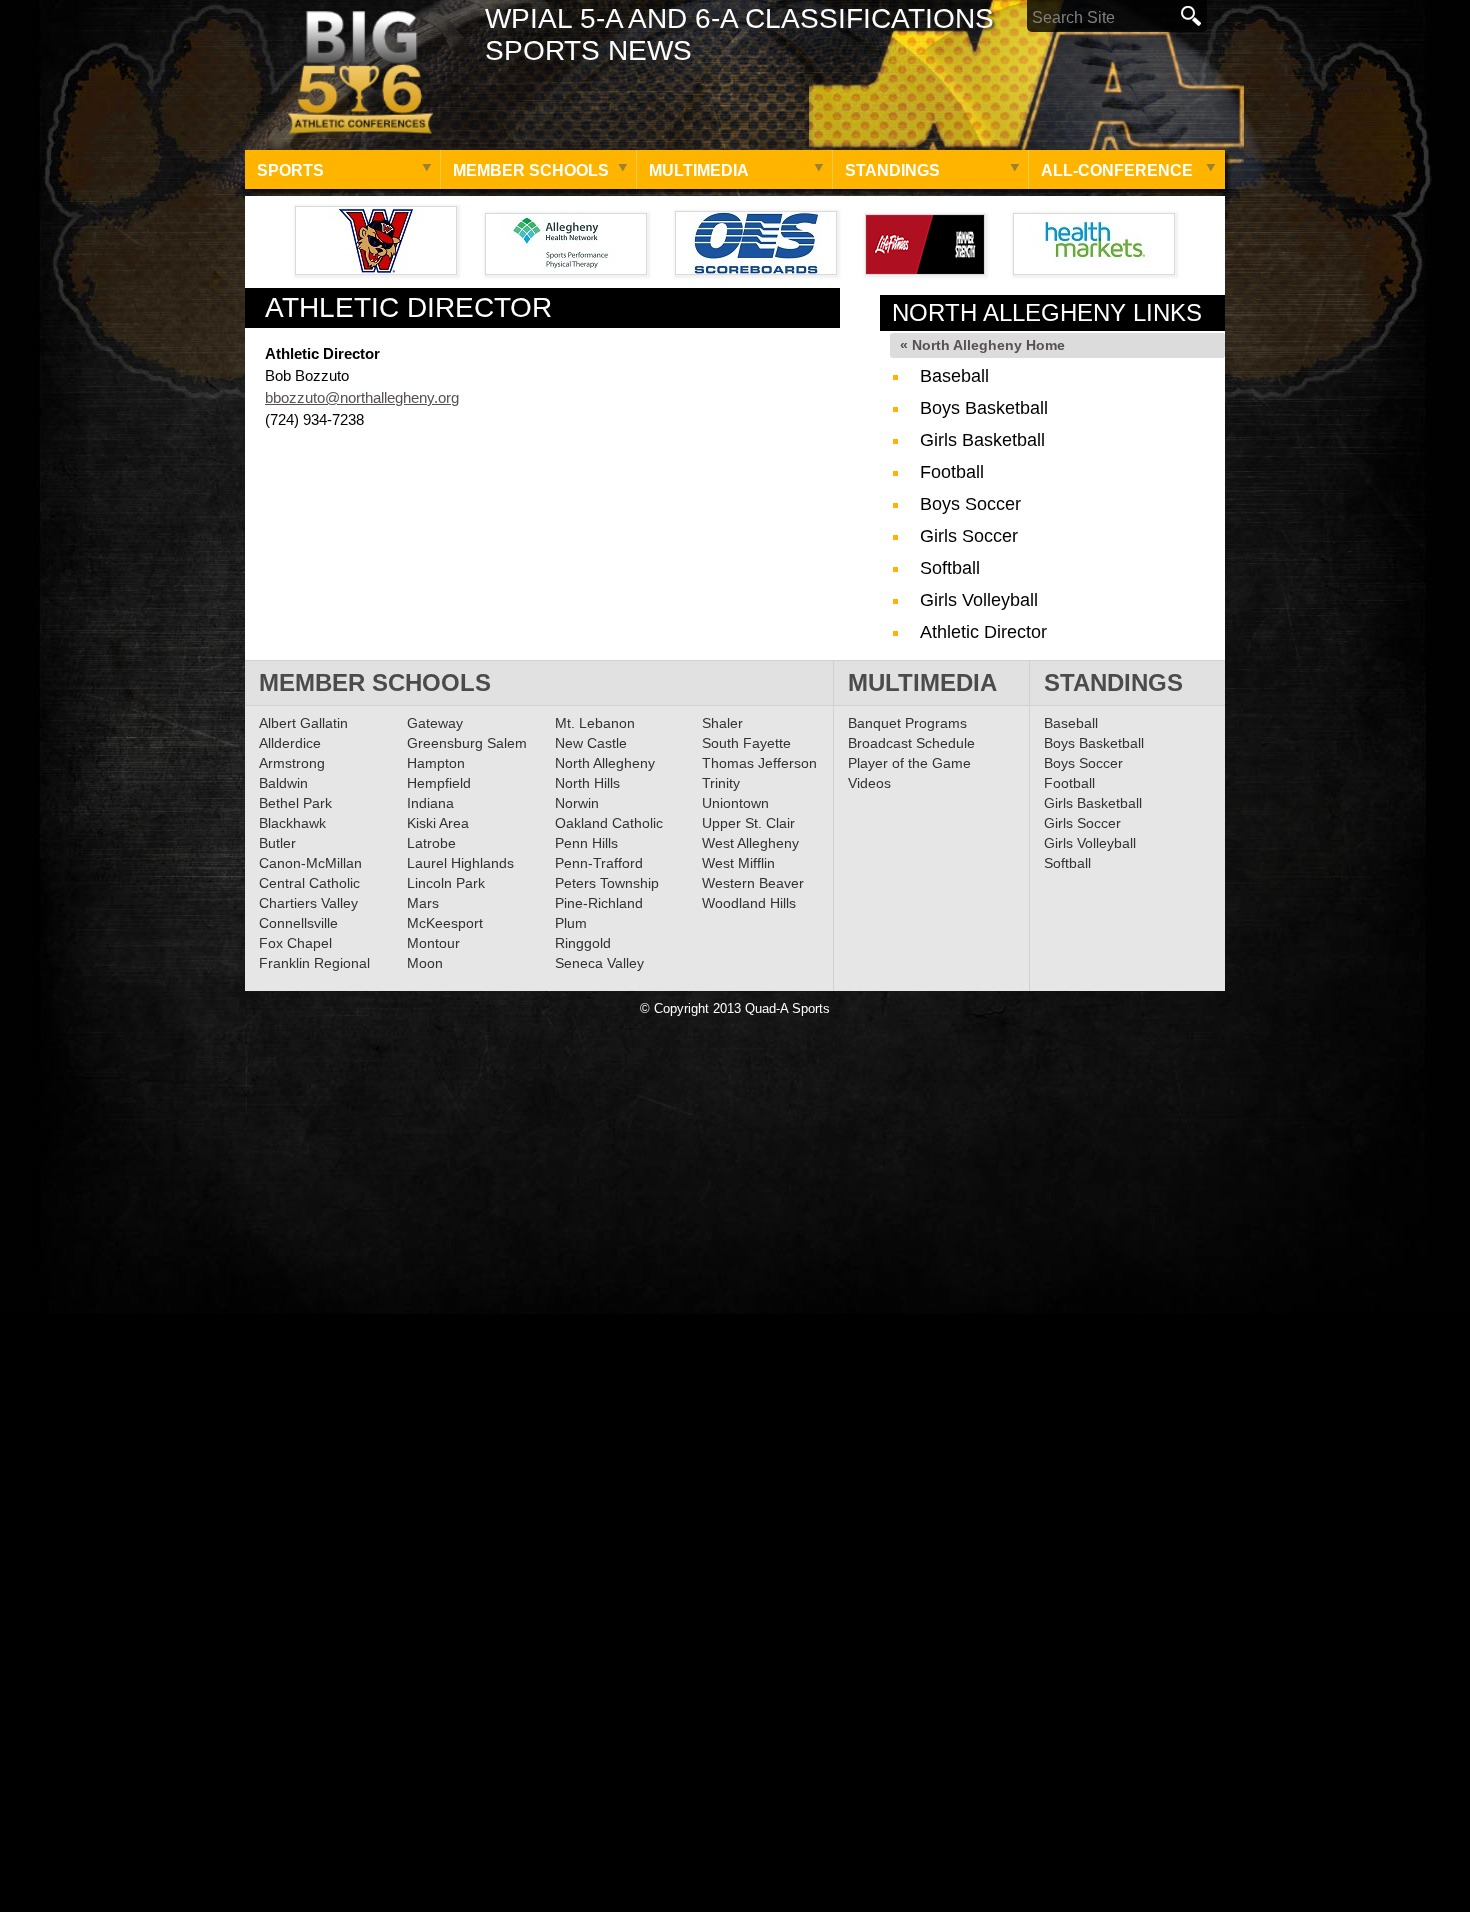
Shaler (722, 723)
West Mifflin (738, 863)
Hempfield (439, 783)
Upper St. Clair (748, 823)
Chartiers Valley (308, 903)
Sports (290, 170)
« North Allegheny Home (982, 345)
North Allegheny (605, 763)
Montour (433, 943)
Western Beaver (753, 883)
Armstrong (292, 763)
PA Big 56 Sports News (360, 72)
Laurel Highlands (460, 863)
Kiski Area (438, 823)
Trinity (721, 783)
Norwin (577, 803)
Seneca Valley (599, 963)
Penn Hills (586, 843)
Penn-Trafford (599, 863)
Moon (425, 963)
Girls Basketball (982, 440)
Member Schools (531, 170)
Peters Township (607, 883)
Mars (423, 903)
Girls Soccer (969, 536)
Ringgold (583, 943)
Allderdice (290, 743)
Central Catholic (309, 883)
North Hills (587, 783)
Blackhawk (292, 823)
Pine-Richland (599, 903)
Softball (950, 568)
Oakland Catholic (609, 823)
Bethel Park (295, 803)
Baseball (954, 376)
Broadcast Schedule (911, 743)
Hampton (436, 763)
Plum (571, 923)
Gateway (435, 723)
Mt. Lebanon (595, 723)
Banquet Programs (907, 723)
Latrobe (431, 843)
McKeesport (445, 923)
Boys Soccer (970, 504)
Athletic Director (983, 632)
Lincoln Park (446, 883)
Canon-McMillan (310, 863)
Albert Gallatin (303, 723)
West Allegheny (750, 843)
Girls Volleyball (979, 600)
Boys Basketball (984, 408)
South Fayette (746, 743)
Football (952, 472)
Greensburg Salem (467, 743)
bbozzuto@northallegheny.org (362, 397)
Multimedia (699, 170)
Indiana (430, 803)
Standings (892, 170)
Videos (869, 783)
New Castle (591, 743)
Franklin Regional (314, 963)
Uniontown (735, 803)
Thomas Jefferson (759, 763)
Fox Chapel (295, 943)
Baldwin (283, 783)
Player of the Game (909, 763)
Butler (277, 843)
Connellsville (298, 923)
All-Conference (1117, 170)
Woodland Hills (749, 903)
